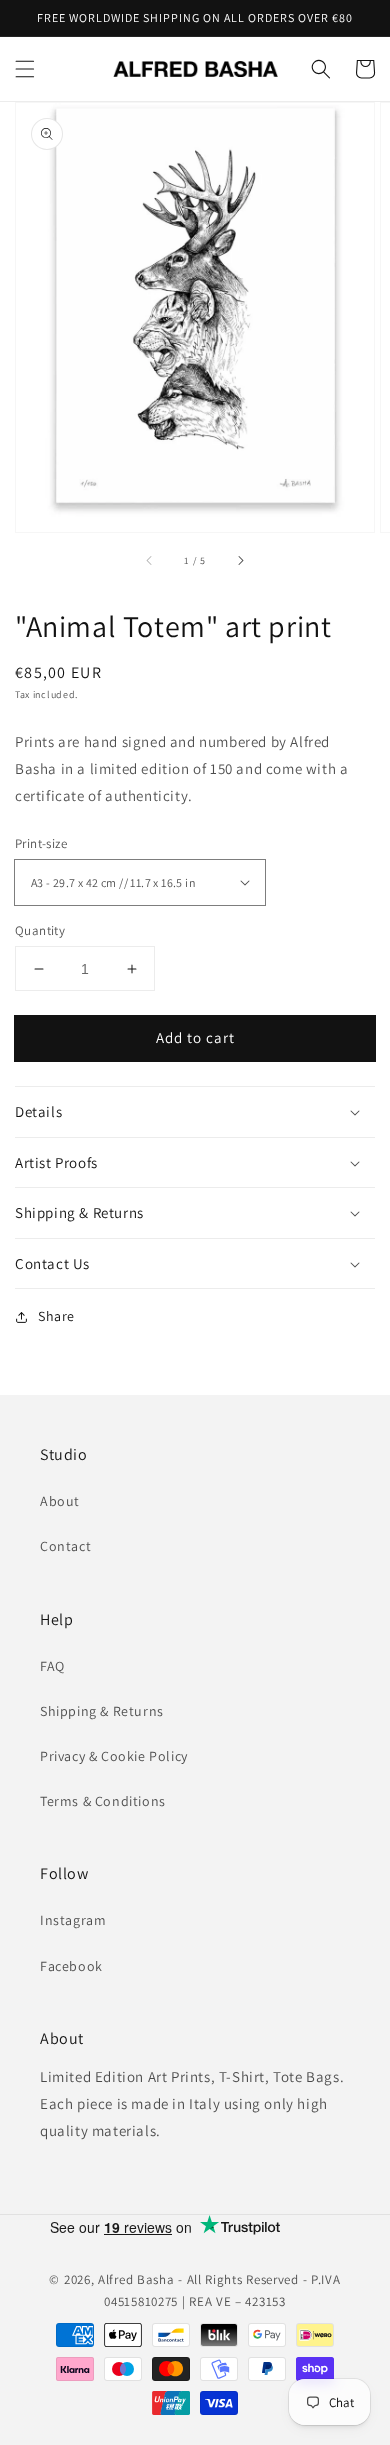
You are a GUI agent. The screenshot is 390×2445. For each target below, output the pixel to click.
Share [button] (56, 1316)
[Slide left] (150, 560)
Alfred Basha (136, 2279)
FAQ (52, 1666)
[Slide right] (240, 560)
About (60, 1501)
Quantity (40, 930)
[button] (25, 69)
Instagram (73, 1920)
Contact (65, 1546)
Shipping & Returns (102, 1711)
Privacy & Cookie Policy (114, 1756)
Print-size (41, 843)
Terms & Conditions (103, 1801)
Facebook (71, 1966)
